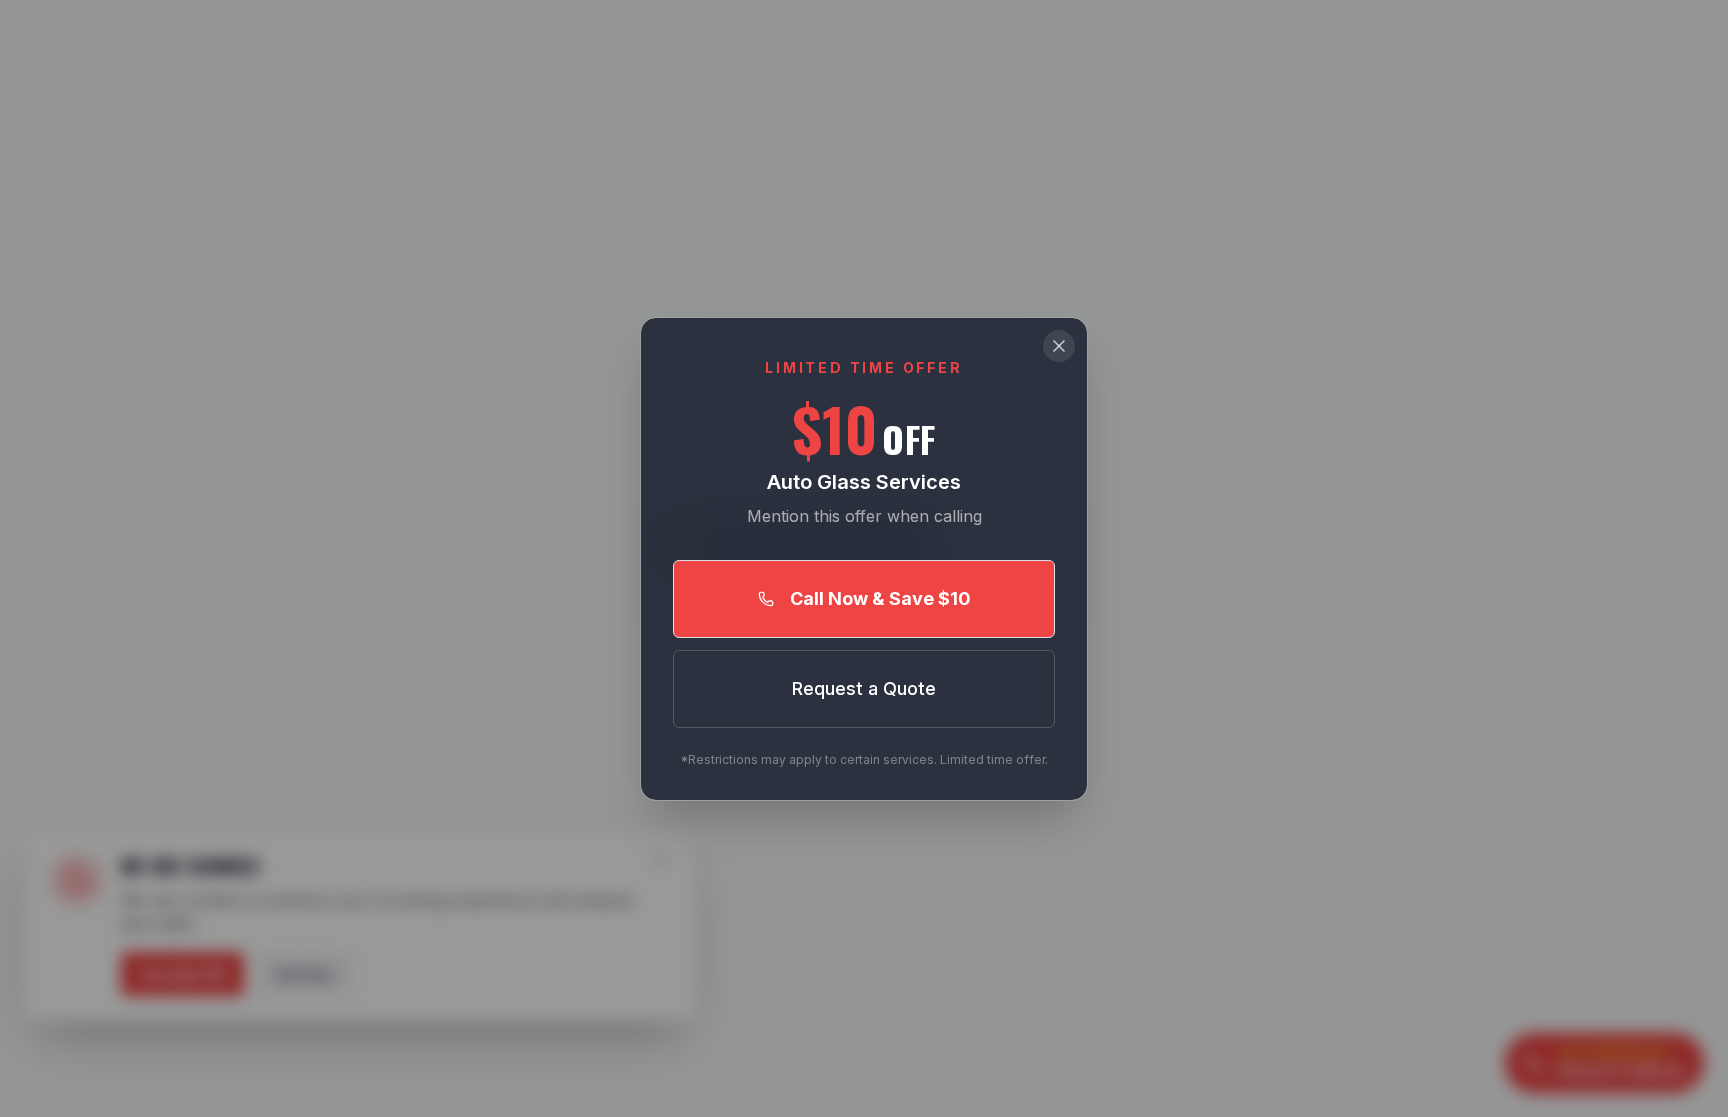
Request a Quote (864, 688)
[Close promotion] (1059, 346)
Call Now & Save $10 (880, 598)
